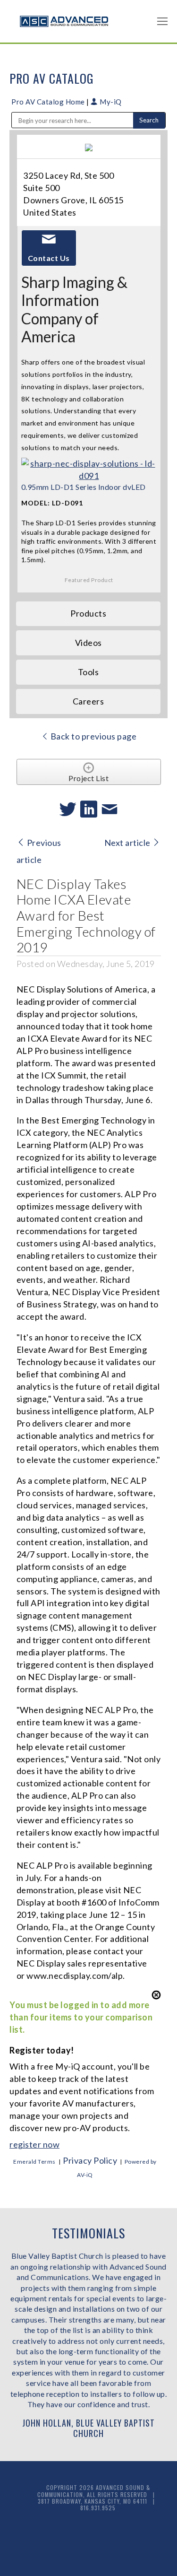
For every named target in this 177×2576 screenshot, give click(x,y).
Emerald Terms (34, 2162)
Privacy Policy (90, 2160)
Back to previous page (93, 736)
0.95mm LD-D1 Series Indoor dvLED (84, 487)
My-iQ (110, 102)
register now (34, 2144)
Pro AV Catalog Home (49, 102)
